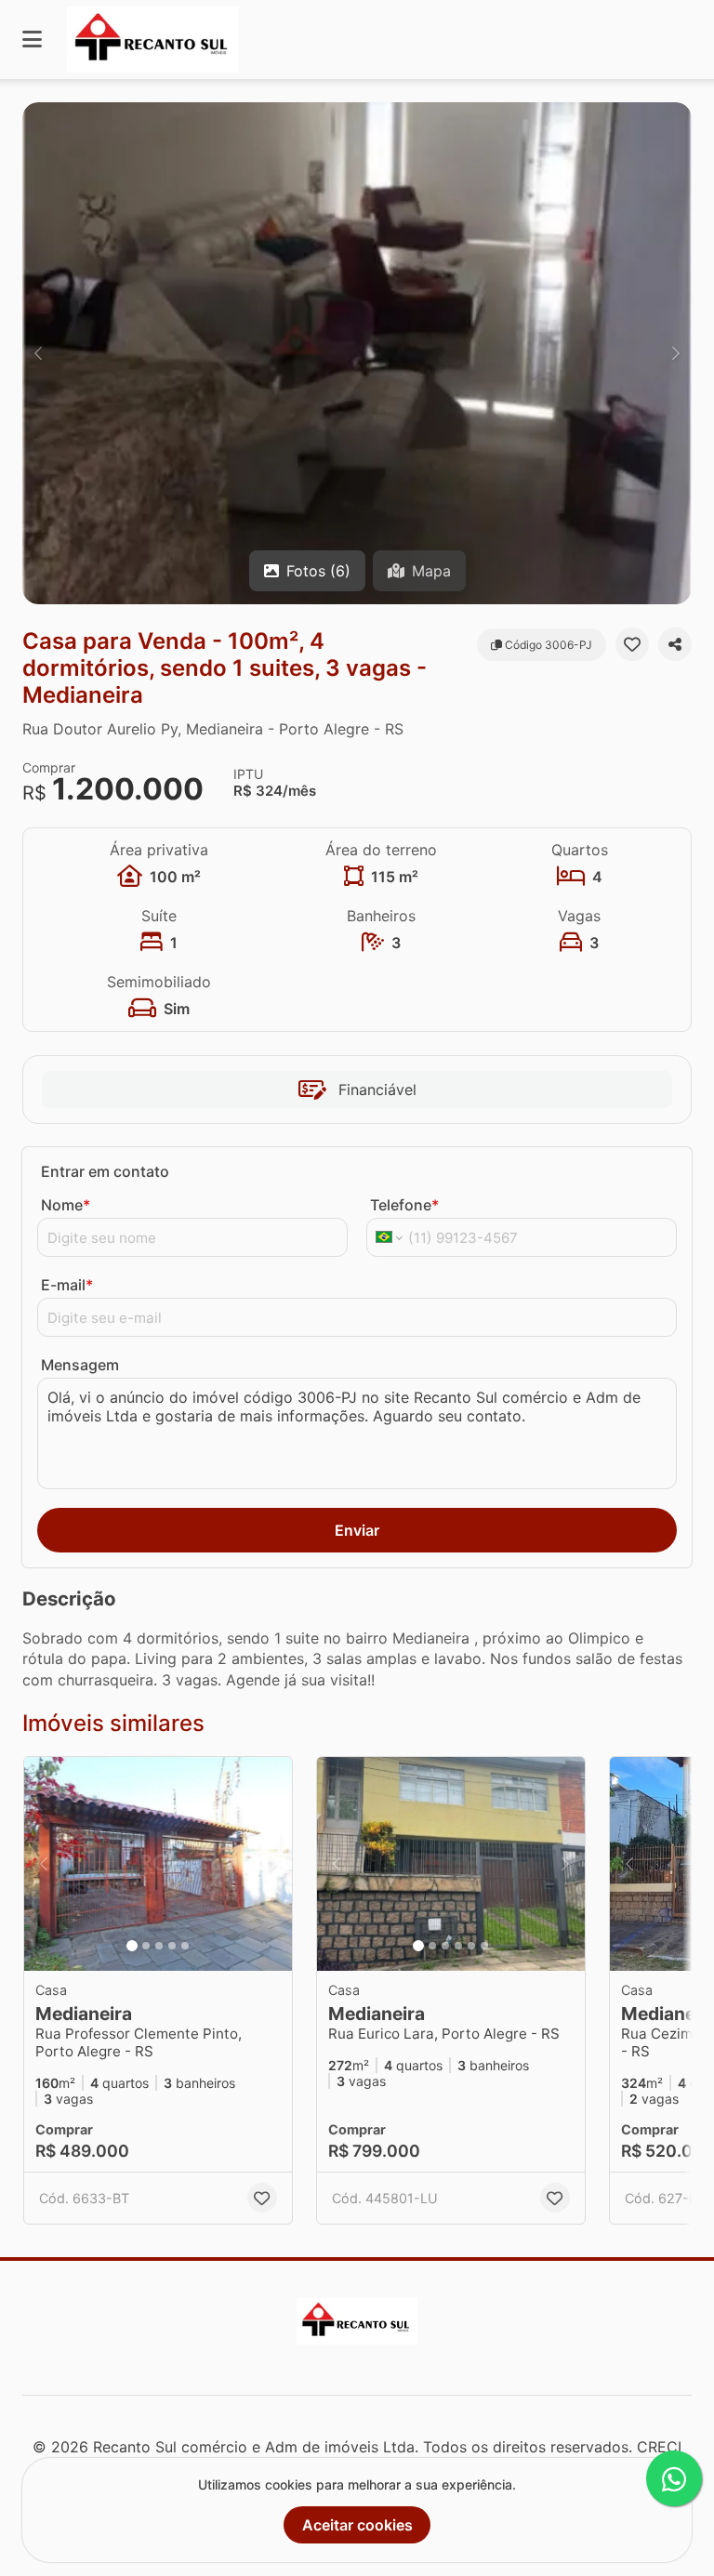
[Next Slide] (676, 353)
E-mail (67, 1285)
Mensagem (80, 1365)
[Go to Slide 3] (159, 1946)
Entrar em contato (105, 1171)
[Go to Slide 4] (172, 1946)
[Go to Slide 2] (146, 1946)
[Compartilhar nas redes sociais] (675, 644)
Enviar (357, 1530)
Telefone (404, 1205)
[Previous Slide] (38, 353)
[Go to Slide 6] (484, 1946)
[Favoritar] (632, 644)
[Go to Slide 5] (185, 1946)
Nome (66, 1205)
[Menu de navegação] (32, 40)
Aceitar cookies (357, 2525)
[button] (357, 353)
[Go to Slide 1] (132, 1946)
